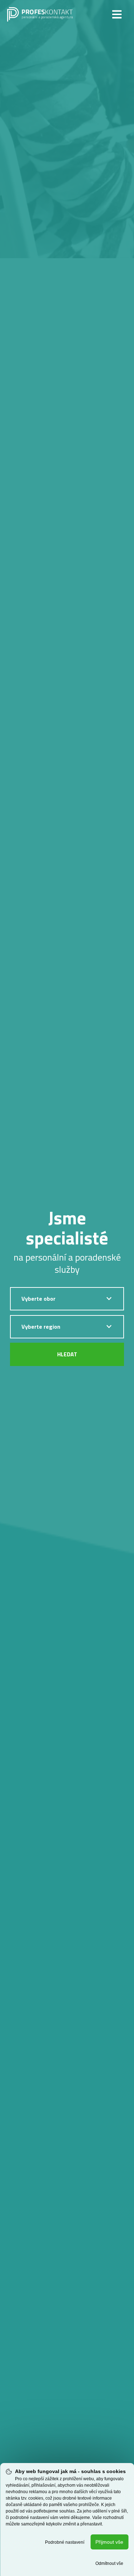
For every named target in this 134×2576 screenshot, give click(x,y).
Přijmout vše (109, 2542)
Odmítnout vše (109, 2563)
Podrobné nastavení (65, 2542)
